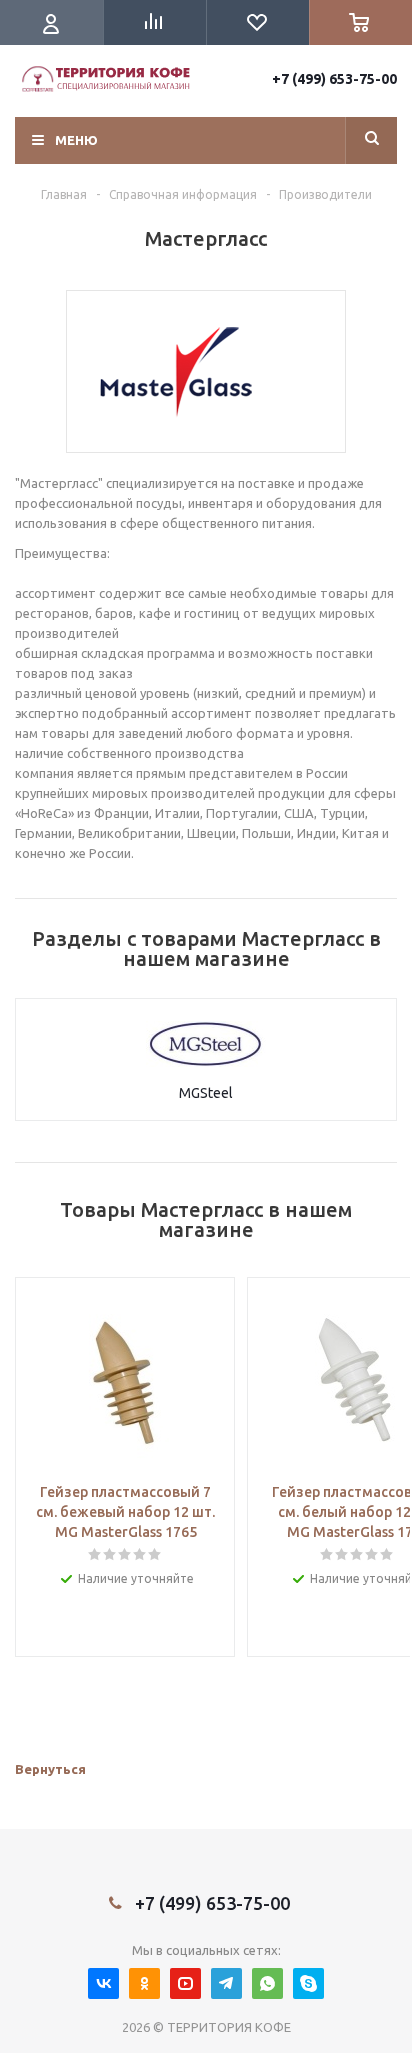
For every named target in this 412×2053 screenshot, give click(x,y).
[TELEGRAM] (226, 1983)
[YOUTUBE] (185, 1983)
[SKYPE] (308, 1983)
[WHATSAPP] (267, 1983)
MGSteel (206, 1093)
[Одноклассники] (144, 1983)
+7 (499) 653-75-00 (334, 79)
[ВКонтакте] (103, 1983)
